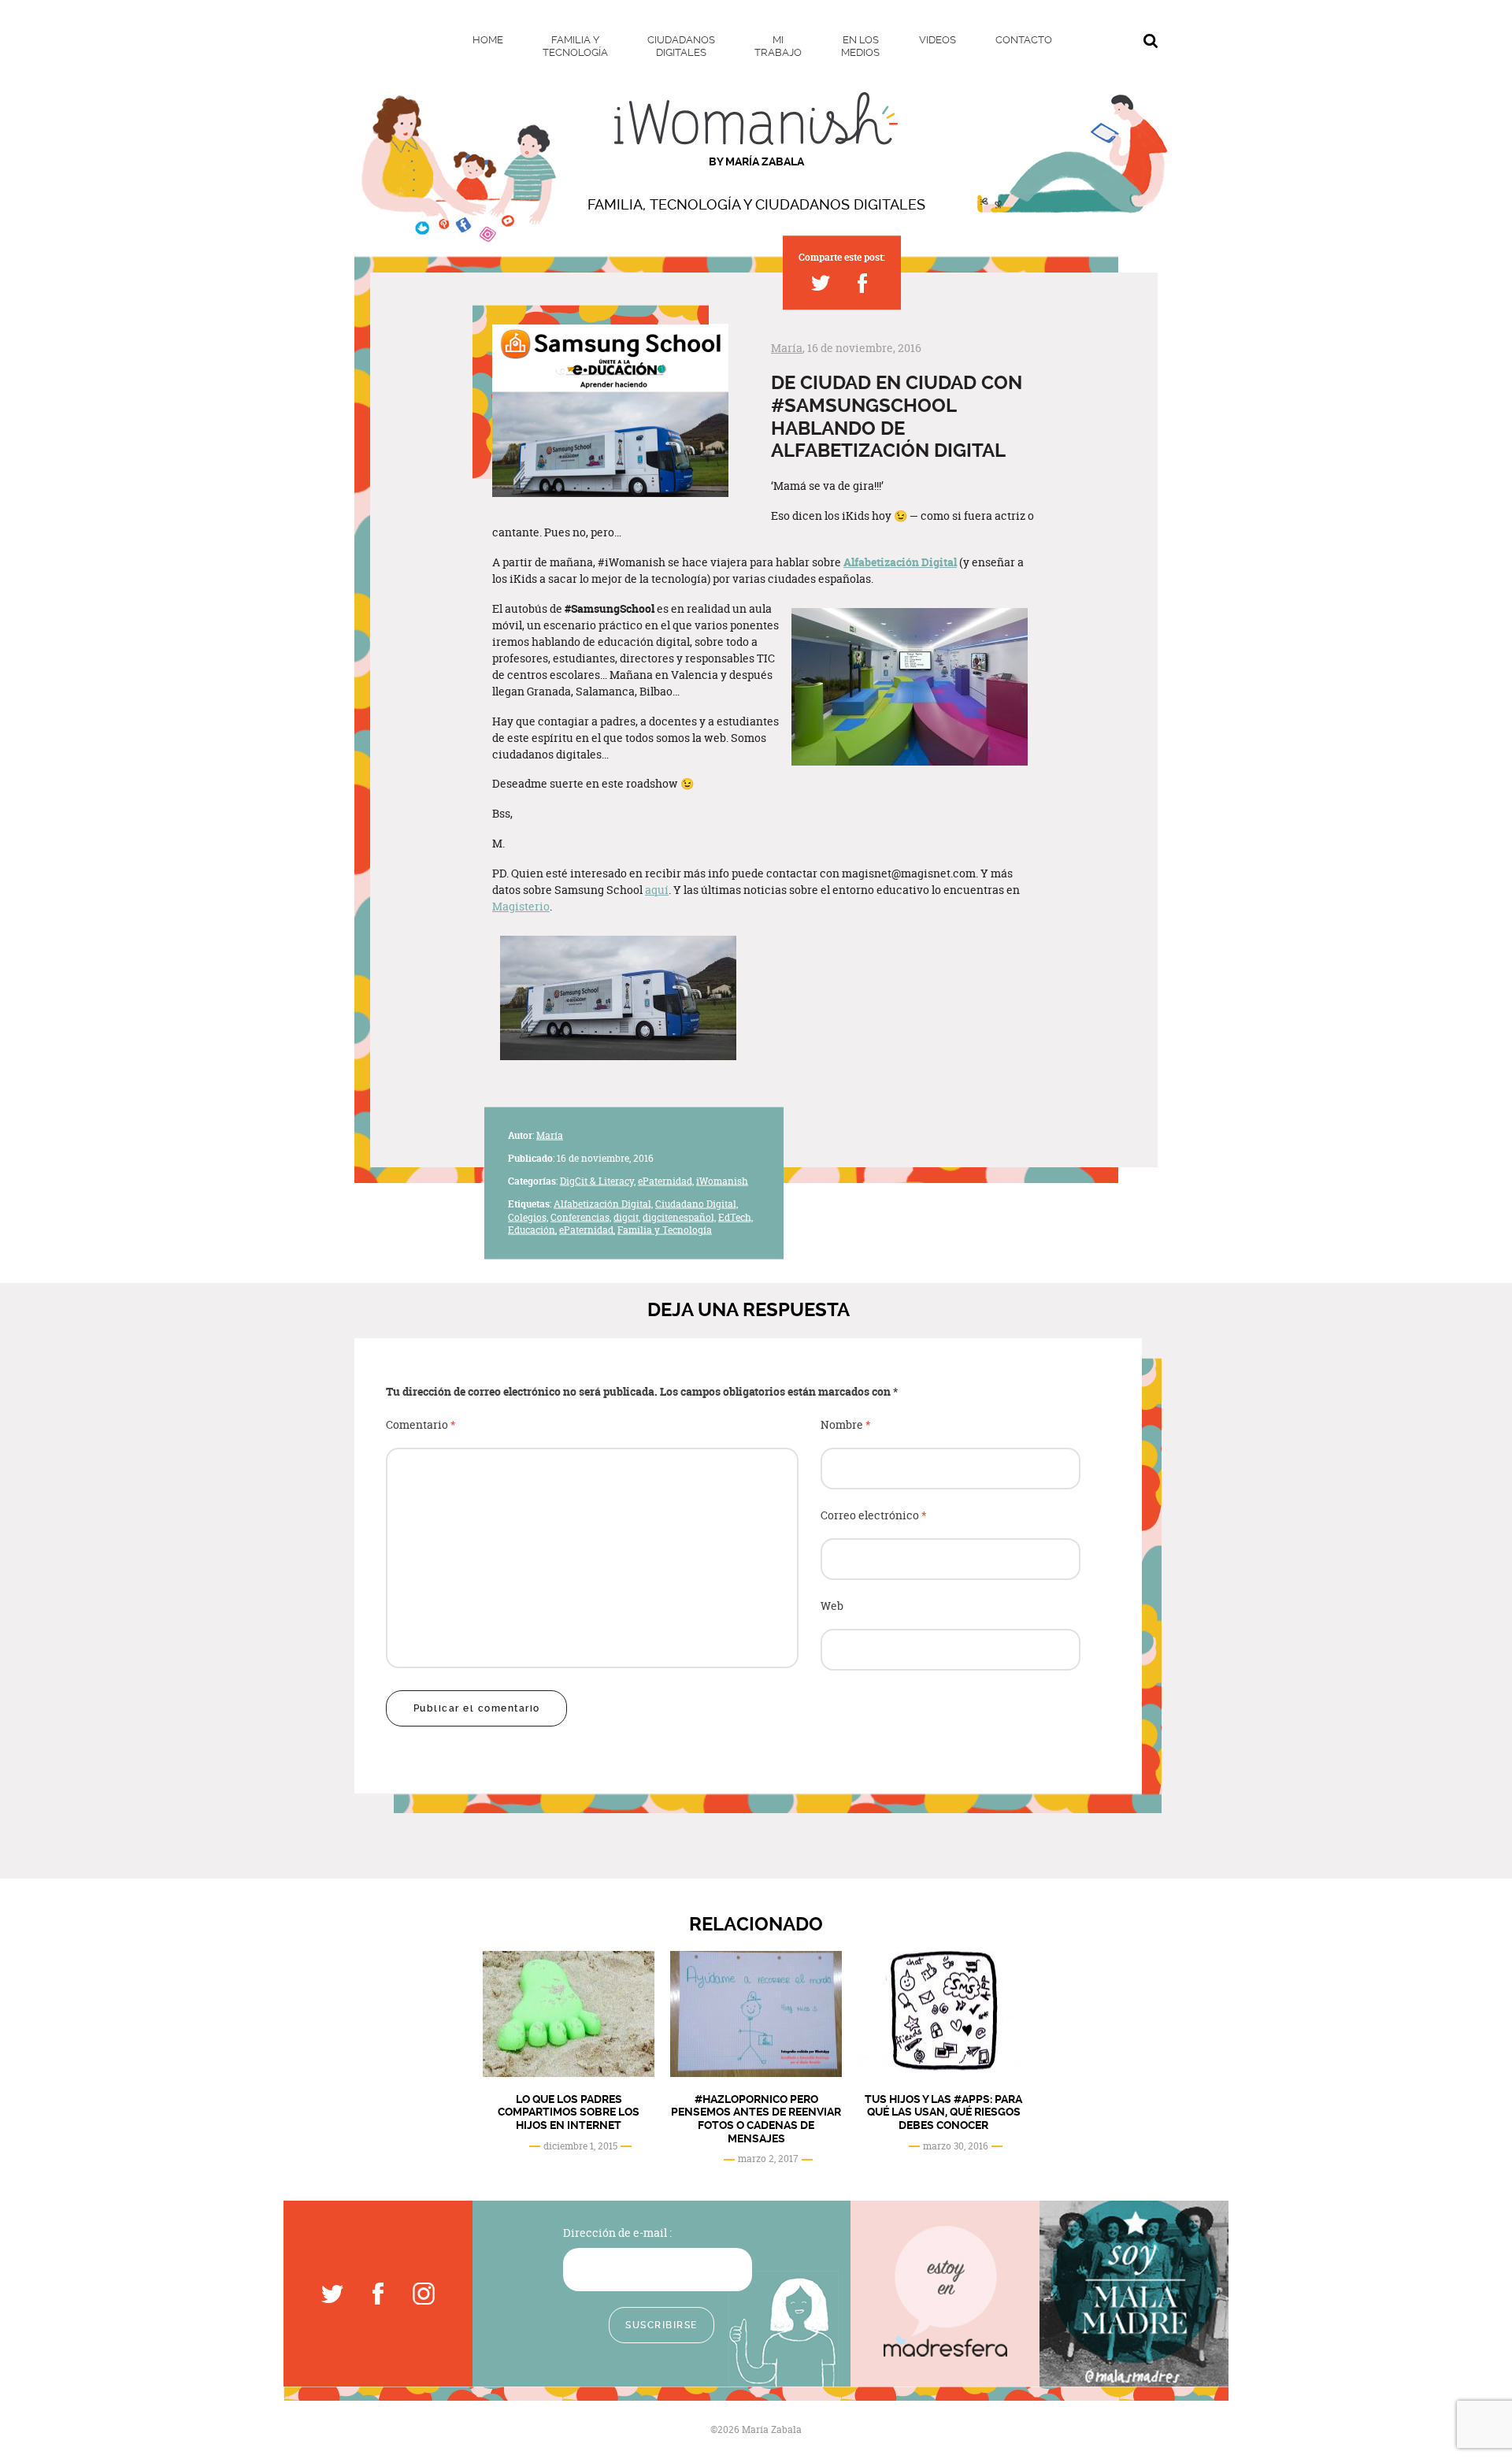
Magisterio (521, 906)
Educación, (532, 1230)
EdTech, (736, 1217)
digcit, (627, 1217)
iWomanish (722, 1181)
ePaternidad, (666, 1181)
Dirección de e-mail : (617, 2233)
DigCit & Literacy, (598, 1181)
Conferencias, (581, 1217)
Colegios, (528, 1217)
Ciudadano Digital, (697, 1203)
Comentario (421, 1425)
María (787, 348)
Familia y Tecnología (665, 1230)
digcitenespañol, (679, 1217)
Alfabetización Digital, (603, 1203)
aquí (657, 890)
